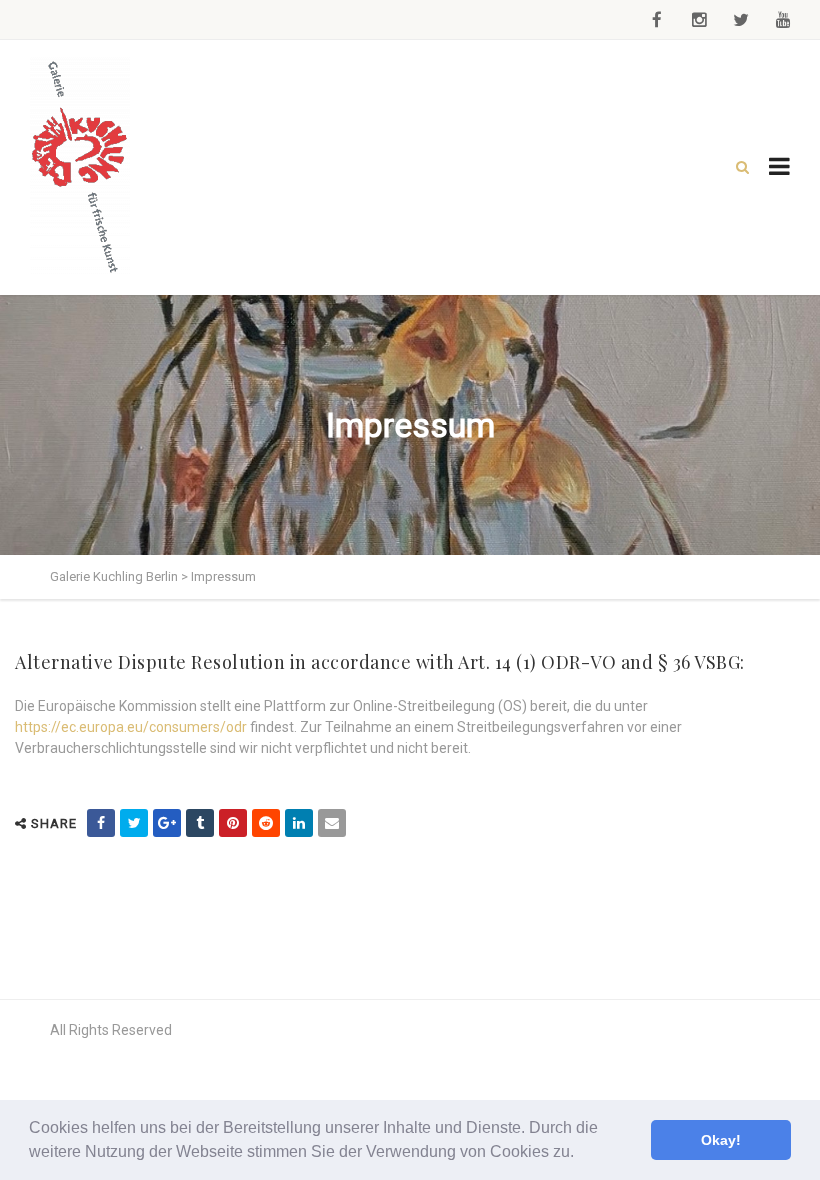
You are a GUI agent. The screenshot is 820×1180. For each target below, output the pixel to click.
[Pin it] (233, 823)
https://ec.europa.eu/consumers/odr (131, 727)
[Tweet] (134, 823)
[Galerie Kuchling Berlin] (80, 167)
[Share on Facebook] (101, 823)
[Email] (332, 823)
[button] (581, 1154)
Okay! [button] (721, 1140)
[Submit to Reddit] (266, 823)
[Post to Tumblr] (200, 823)
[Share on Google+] (167, 823)
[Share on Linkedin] (299, 823)
